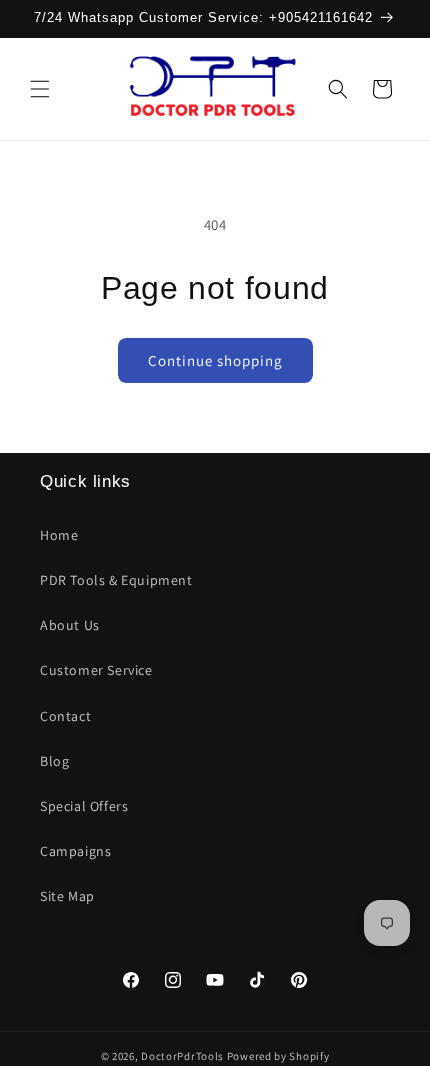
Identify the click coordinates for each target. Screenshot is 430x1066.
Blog (54, 761)
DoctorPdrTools (182, 1056)
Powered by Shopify (278, 1056)
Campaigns (75, 851)
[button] (40, 89)
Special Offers (84, 806)
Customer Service (96, 670)
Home (59, 535)
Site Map (67, 896)
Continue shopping (215, 360)
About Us (70, 625)
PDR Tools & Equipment (116, 580)
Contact (65, 716)
